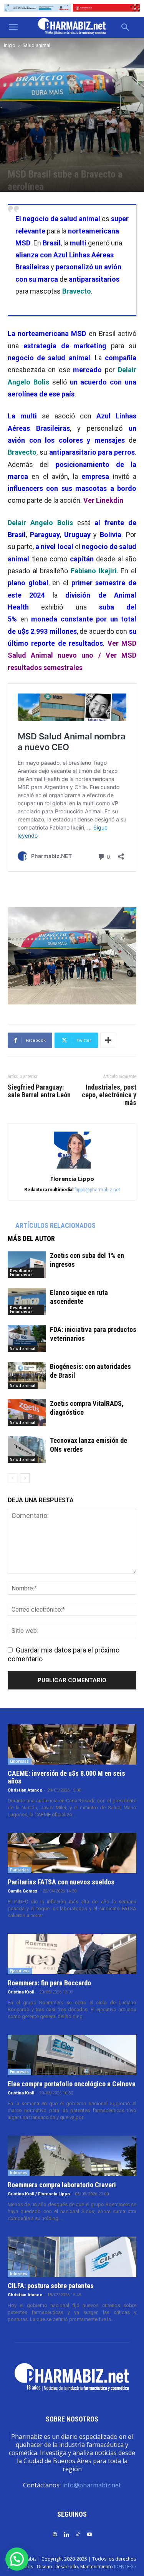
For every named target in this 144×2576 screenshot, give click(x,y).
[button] (13, 27)
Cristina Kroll (21, 1992)
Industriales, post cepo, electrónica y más (109, 1095)
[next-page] (25, 1478)
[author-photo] (72, 1168)
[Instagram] (55, 2534)
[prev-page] (12, 1478)
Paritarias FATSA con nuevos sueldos (61, 1882)
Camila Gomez (23, 1891)
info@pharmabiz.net (92, 2485)
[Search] (126, 27)
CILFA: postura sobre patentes (51, 2286)
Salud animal (36, 45)
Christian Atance (25, 1790)
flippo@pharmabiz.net (97, 1190)
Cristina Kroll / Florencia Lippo (39, 2194)
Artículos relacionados (55, 1225)
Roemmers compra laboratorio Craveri (62, 2185)
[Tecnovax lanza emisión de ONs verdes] (27, 1450)
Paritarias (19, 1870)
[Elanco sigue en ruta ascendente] (27, 1302)
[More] (108, 1040)
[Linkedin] (66, 2534)
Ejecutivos (20, 1971)
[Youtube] (89, 2534)
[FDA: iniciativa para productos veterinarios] (27, 1339)
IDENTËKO (125, 2567)
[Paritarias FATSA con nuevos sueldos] (72, 1853)
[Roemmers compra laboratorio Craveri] (72, 2156)
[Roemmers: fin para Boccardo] (72, 1954)
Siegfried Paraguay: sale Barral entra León (39, 1091)
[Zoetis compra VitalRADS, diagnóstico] (27, 1413)
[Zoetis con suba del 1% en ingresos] (27, 1265)
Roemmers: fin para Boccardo (49, 1983)
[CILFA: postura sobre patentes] (72, 2257)
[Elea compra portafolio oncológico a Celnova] (72, 2055)
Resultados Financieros (21, 1273)
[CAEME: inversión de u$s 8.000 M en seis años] (72, 1744)
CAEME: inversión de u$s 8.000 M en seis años (66, 1777)
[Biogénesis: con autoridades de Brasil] (27, 1376)
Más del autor (31, 1238)
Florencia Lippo (72, 1179)
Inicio (10, 45)
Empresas (19, 1761)
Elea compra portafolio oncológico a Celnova (72, 2084)
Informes (19, 2173)
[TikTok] (78, 2534)
